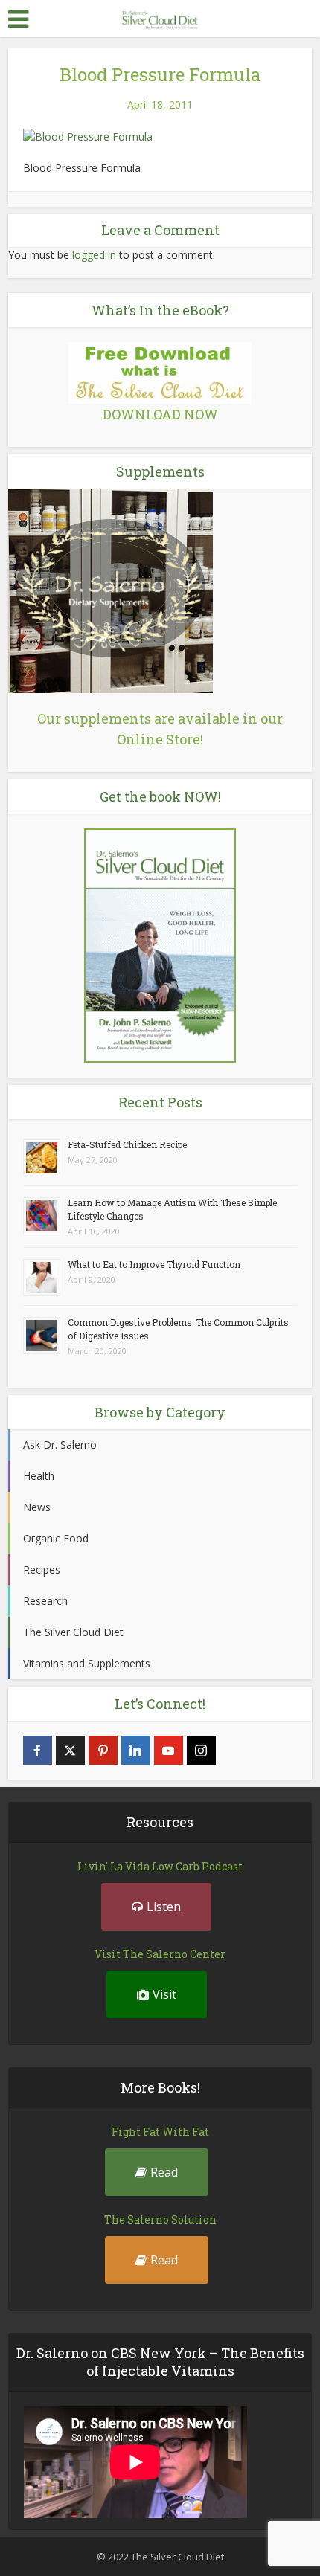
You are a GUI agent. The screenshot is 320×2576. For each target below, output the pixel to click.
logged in (94, 255)
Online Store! (160, 739)
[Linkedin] (136, 1750)
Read (164, 2172)
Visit (164, 1994)
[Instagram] (201, 1750)
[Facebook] (38, 1750)
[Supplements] (111, 590)
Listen (164, 1907)
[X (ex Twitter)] (70, 1750)
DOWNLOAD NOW (160, 414)
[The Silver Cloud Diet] (160, 17)
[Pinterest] (103, 1750)
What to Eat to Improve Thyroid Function (154, 1264)
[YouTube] (169, 1750)
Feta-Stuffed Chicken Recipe (127, 1144)
